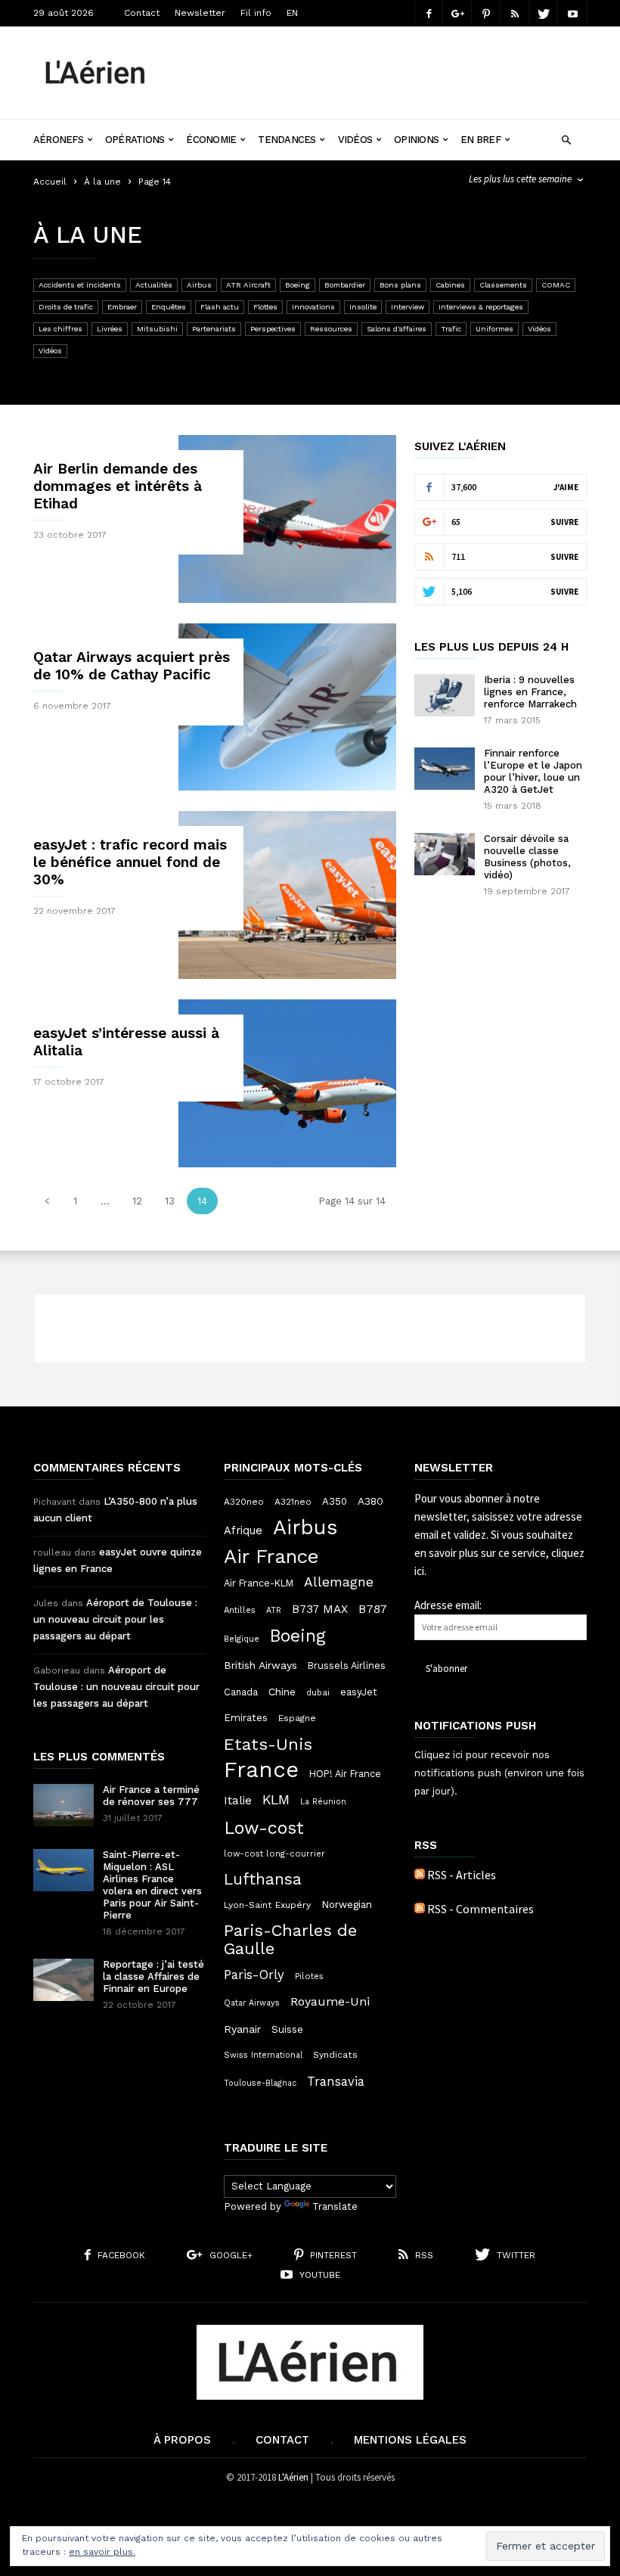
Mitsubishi (157, 329)
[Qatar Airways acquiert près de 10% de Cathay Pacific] (287, 707)
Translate (335, 2206)
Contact (142, 13)
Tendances (287, 140)
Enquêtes (169, 307)
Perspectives (273, 329)
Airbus (199, 285)
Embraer (122, 307)
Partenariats (214, 329)
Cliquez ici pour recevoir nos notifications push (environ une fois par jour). (499, 1773)
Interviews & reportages (481, 307)
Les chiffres (60, 329)
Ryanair (242, 2029)
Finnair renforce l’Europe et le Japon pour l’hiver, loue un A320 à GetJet (533, 771)
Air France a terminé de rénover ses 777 (151, 1796)
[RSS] (515, 13)
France (261, 1770)
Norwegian (347, 1905)
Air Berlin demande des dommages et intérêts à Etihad (118, 486)
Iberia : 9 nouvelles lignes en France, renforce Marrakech (530, 692)
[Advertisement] (381, 61)
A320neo (244, 1502)
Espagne (297, 1718)
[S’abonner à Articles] (420, 1875)
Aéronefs (58, 140)
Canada (241, 1692)
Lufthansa (263, 1879)
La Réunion (323, 1802)
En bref (480, 140)
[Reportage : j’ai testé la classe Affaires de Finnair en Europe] (64, 1980)
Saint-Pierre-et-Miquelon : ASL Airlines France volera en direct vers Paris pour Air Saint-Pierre (152, 1885)
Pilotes (309, 1976)
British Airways (260, 1665)
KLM (276, 1799)
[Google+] (457, 13)
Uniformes (494, 329)
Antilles (240, 1610)
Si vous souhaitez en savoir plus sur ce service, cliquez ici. (499, 1553)
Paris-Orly (254, 1975)
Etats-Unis (268, 1744)
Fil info (256, 13)
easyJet (359, 1692)
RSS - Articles (462, 1875)
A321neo (293, 1502)
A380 (370, 1501)
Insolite (363, 307)
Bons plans (400, 285)
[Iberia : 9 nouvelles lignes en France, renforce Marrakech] (445, 695)
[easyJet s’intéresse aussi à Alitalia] (287, 1083)
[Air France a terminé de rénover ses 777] (64, 1805)
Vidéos (355, 140)
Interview (408, 307)
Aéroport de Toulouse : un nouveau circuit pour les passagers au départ (115, 1619)
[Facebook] (429, 13)
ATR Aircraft (248, 285)
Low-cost (264, 1828)
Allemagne (339, 1582)
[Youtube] (572, 13)
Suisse (287, 2029)
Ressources (331, 329)
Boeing (298, 285)
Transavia (336, 2081)
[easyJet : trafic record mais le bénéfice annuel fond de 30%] (287, 895)
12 (137, 1201)
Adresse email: (448, 1605)
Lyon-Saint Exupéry (267, 1905)
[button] (566, 138)
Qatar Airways (252, 2003)
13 (170, 1201)
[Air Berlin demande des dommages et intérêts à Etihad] (287, 519)
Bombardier (345, 285)
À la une (102, 182)
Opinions (416, 140)
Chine (282, 1692)
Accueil (50, 182)
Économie (211, 140)
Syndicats (335, 2055)
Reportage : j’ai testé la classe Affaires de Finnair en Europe (153, 1976)
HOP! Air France (345, 1774)
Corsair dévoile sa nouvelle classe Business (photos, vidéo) (527, 857)
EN (292, 13)
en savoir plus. (102, 2552)
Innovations (313, 307)
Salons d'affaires (397, 329)
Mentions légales (410, 2440)
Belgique (242, 1639)
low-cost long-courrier (274, 1854)
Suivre (564, 522)
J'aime (566, 487)
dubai (318, 1692)
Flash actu (220, 307)
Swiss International (263, 2055)
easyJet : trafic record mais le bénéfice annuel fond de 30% (130, 862)
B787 (373, 1609)
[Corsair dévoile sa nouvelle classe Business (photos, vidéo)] (445, 854)
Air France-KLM (259, 1583)
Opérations (135, 140)
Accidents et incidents (80, 285)
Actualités (154, 285)
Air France (271, 1556)
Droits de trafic (66, 307)
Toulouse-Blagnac (260, 2083)
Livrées (110, 329)
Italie (238, 1801)
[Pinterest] (486, 13)
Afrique (243, 1530)
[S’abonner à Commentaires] (420, 1909)
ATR (274, 1610)
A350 (335, 1501)
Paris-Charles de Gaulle (290, 1940)
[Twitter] (544, 13)
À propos (182, 2440)
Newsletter (200, 13)
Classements (503, 285)
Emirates (246, 1718)
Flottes (265, 307)
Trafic (451, 329)
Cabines (450, 285)
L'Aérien (293, 2477)
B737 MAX (320, 1609)
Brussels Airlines (347, 1666)
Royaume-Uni (330, 2001)
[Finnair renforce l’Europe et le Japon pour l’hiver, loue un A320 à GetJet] (445, 769)
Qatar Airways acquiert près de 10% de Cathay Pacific (132, 666)
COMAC (556, 285)
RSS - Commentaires (480, 1909)
